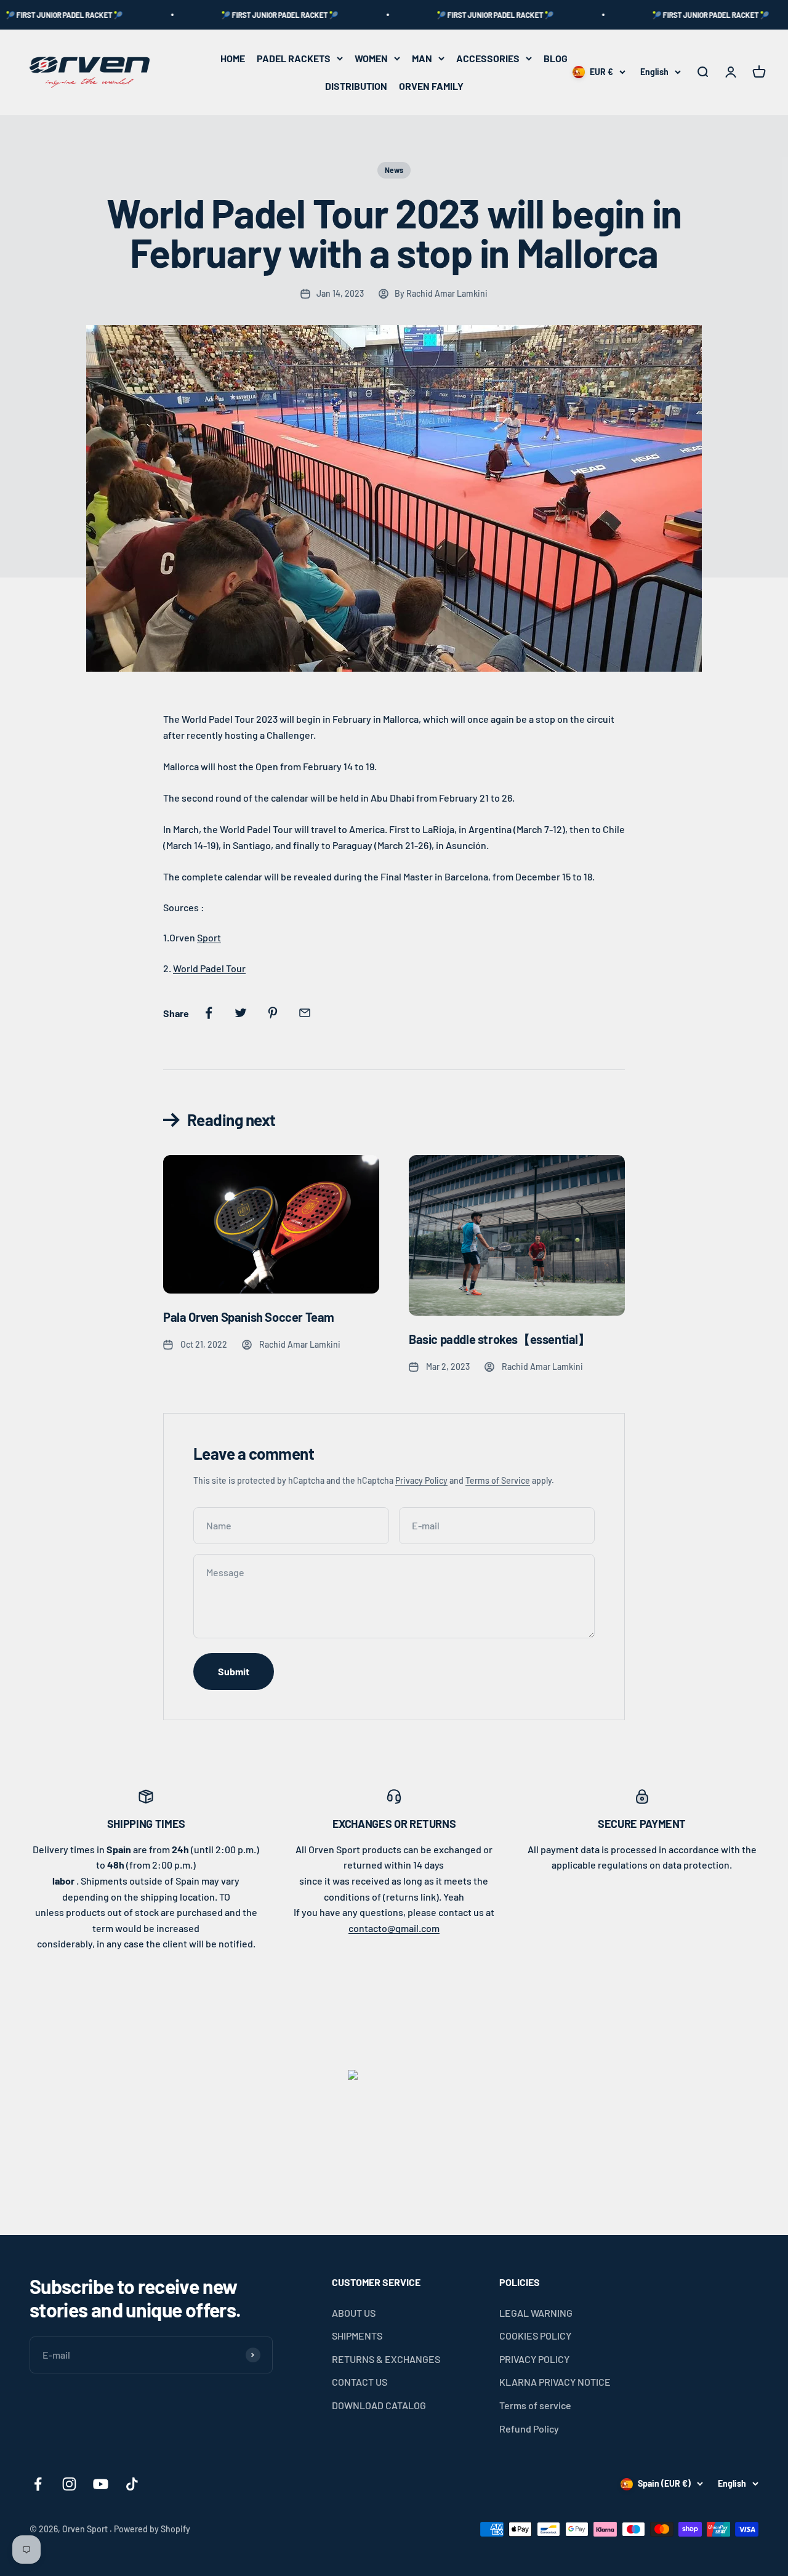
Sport (209, 937)
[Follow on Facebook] (38, 2484)
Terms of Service (498, 1480)
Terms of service (535, 2405)
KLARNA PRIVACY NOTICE (555, 2382)
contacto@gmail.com (394, 1928)
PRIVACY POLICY (534, 2359)
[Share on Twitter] (241, 1013)
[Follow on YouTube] (101, 2484)
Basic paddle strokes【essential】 (500, 1339)
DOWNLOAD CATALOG (379, 2405)
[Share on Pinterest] (273, 1013)
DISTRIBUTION (356, 86)
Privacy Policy (421, 1480)
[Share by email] (305, 1013)
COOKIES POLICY (535, 2336)
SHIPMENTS (357, 2336)
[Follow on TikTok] (132, 2484)
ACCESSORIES (488, 58)
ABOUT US (354, 2313)
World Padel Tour (209, 968)
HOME (233, 58)
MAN (422, 58)
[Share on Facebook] (209, 1013)
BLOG (556, 58)
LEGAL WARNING (536, 2313)
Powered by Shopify (152, 2529)
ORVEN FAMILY (431, 86)
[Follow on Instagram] (69, 2484)
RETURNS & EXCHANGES (386, 2359)
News (394, 170)
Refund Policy (529, 2429)
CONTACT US (360, 2382)
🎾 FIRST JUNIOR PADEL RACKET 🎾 (231, 15)
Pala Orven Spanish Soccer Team (249, 1317)
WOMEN (371, 58)
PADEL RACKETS (294, 58)
